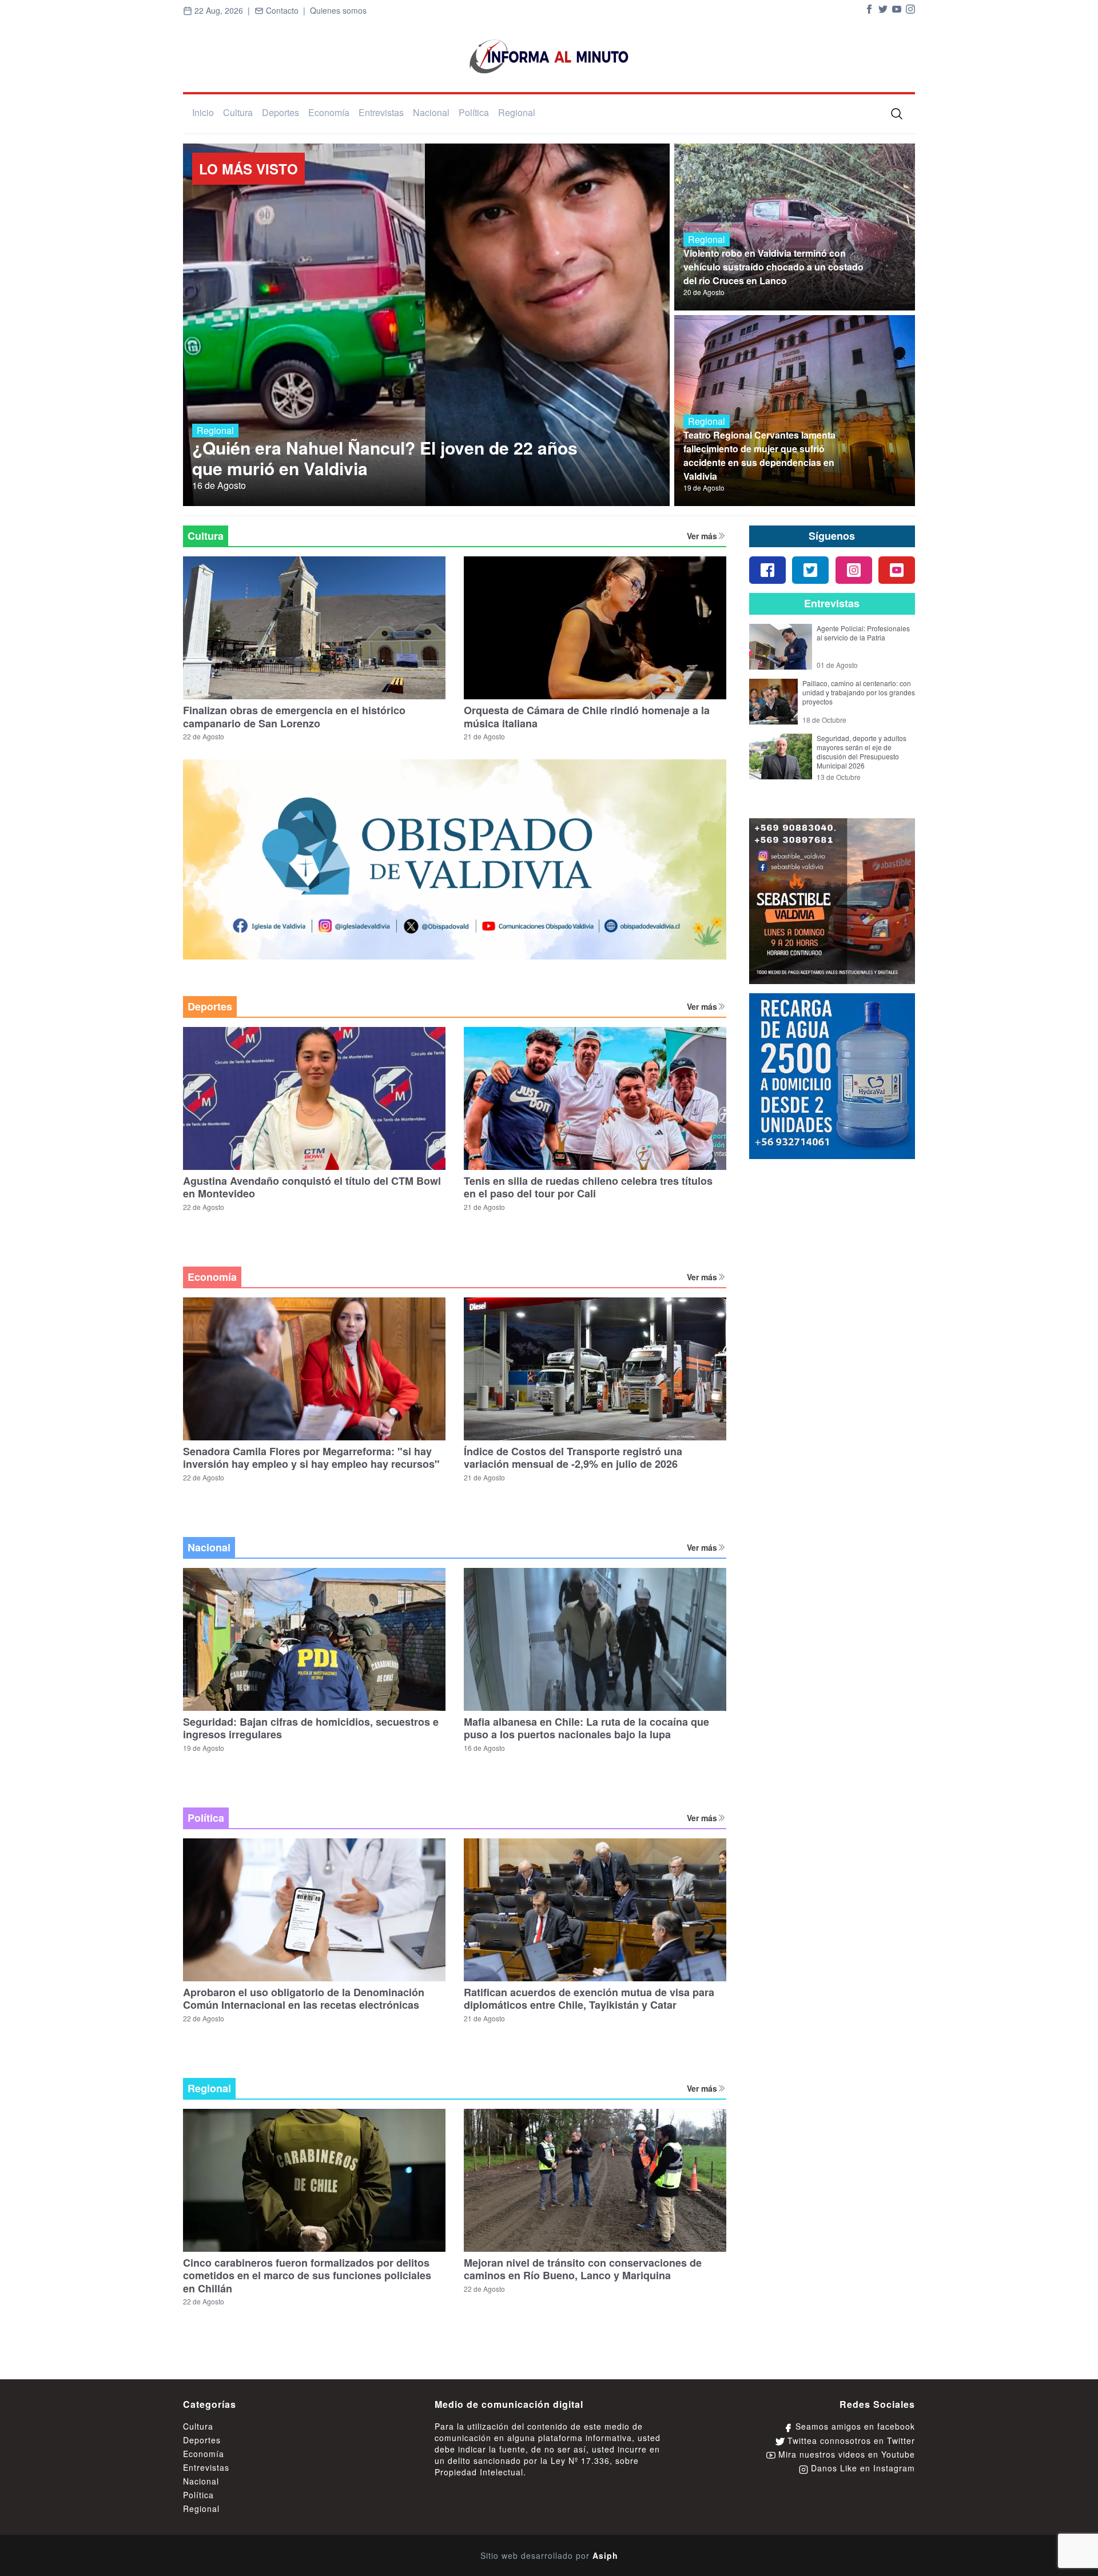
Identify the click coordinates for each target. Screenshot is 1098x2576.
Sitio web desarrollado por (549, 2555)
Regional (517, 112)
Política (474, 112)
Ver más (702, 536)
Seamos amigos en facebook (854, 2426)
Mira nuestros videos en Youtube (845, 2454)
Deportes (281, 112)
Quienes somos (338, 10)
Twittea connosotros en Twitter (850, 2440)
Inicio (203, 112)
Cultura (238, 112)
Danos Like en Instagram (862, 2468)
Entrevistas (381, 112)
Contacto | (287, 10)
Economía (329, 112)
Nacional (431, 112)
